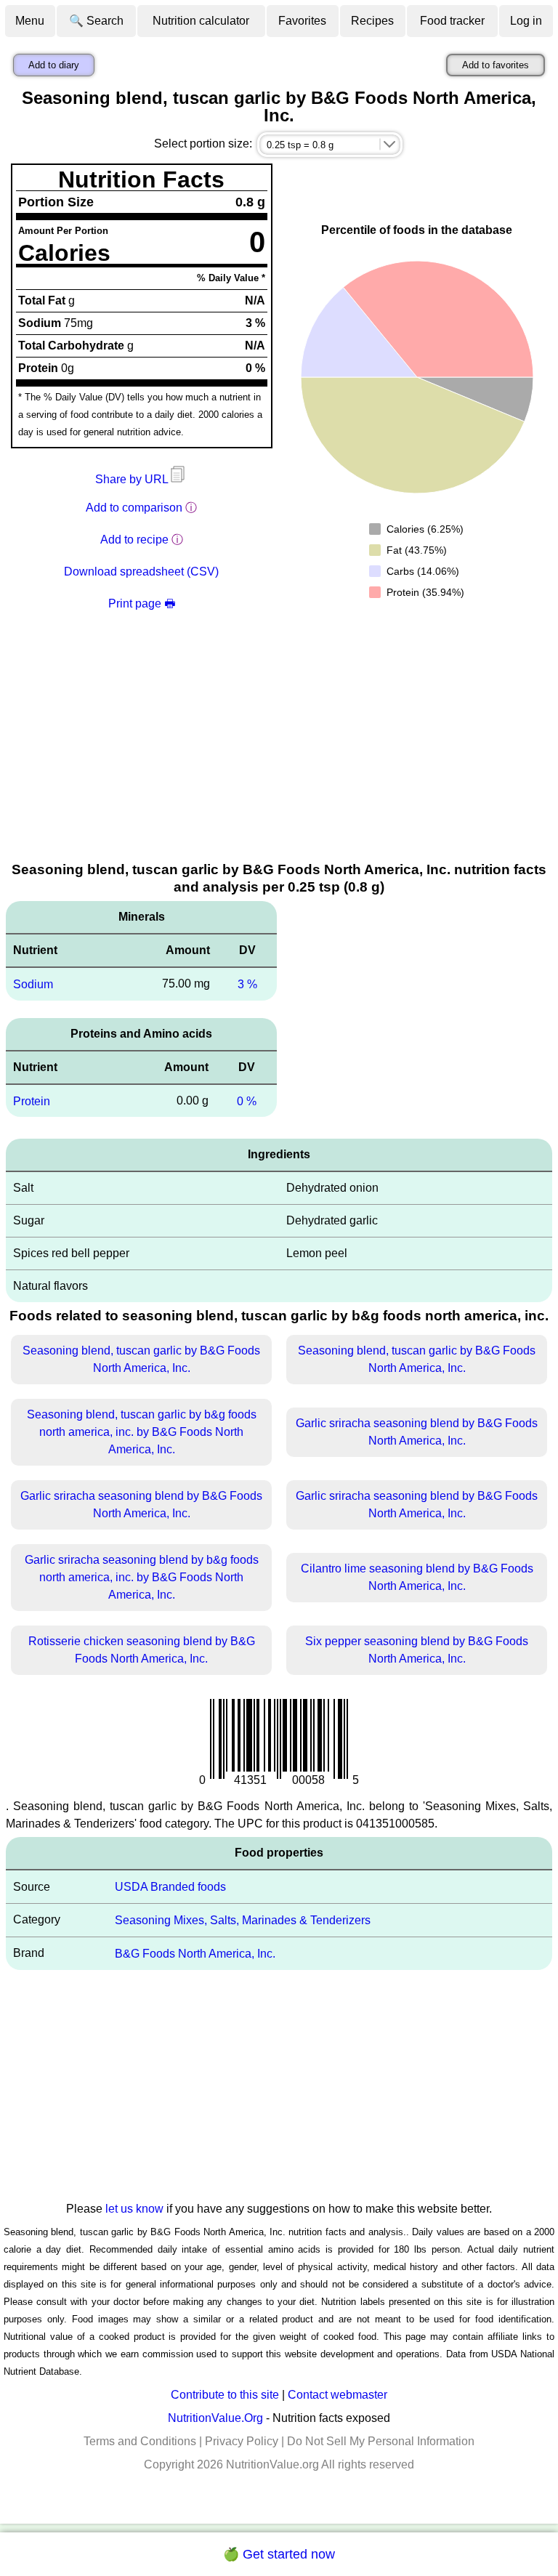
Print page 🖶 (142, 603)
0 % (247, 1101)
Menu (30, 21)
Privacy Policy (242, 2441)
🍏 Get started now (279, 2554)
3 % (247, 984)
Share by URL (133, 479)
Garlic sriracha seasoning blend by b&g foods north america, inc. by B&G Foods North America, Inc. (142, 1577)
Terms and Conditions (140, 2441)
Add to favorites (496, 65)
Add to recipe (134, 540)
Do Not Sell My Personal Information (381, 2441)
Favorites (302, 21)
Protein (32, 1101)
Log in (526, 21)
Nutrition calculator (201, 21)
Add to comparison (134, 508)
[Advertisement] (279, 751)
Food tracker (452, 21)
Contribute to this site (225, 2395)
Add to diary (54, 65)
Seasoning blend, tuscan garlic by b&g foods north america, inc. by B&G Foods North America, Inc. (142, 1432)
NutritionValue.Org (215, 2418)
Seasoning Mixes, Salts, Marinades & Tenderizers (243, 1920)
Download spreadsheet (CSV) (141, 572)
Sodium (33, 984)
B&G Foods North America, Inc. (195, 1954)
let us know (134, 2209)
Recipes (372, 21)
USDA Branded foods (170, 1887)
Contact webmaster (337, 2395)
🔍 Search (96, 21)
